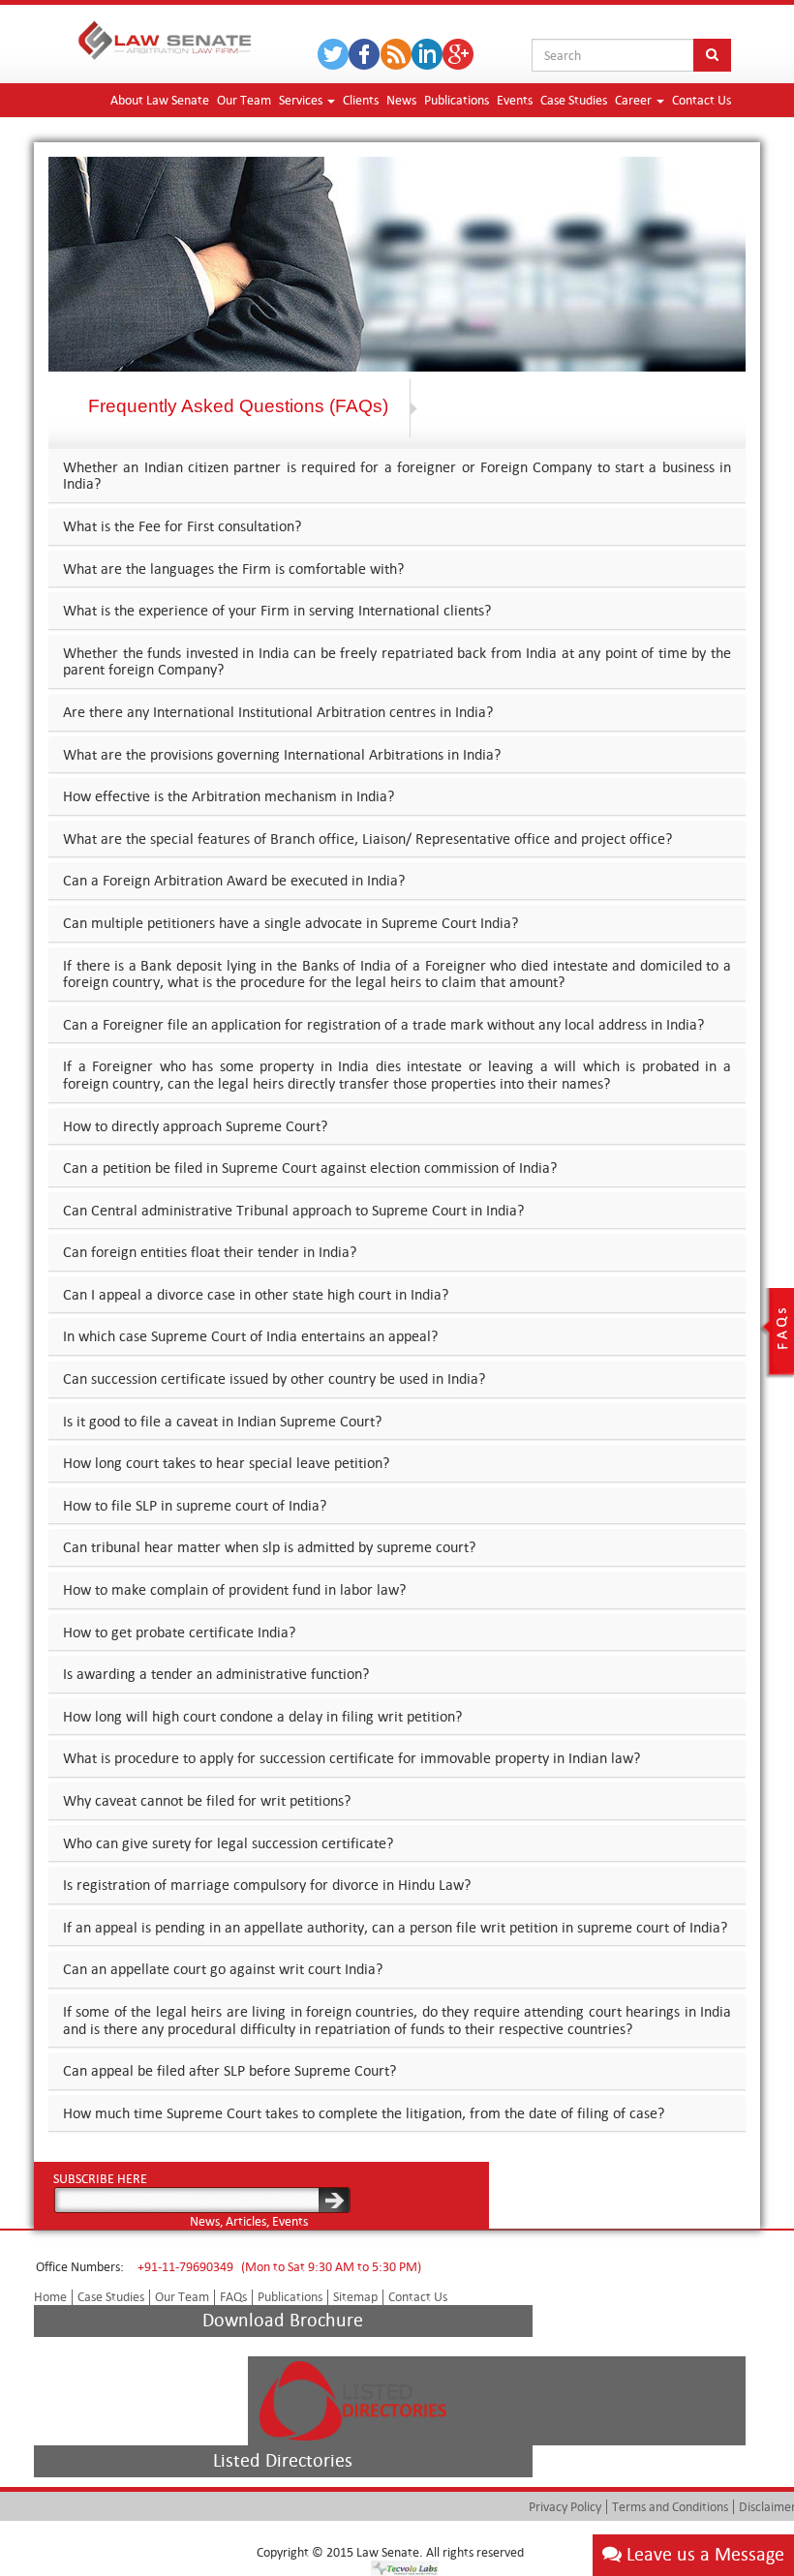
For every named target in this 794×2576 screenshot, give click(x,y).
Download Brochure (283, 2320)
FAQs (233, 2297)
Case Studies (574, 100)
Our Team (244, 100)
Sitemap (355, 2297)
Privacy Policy (565, 2507)
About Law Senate (160, 100)
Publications (457, 100)
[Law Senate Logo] (165, 37)
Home (50, 2297)
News (401, 100)
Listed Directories (283, 2460)
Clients (361, 100)
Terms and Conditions (670, 2507)
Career (635, 100)
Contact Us (702, 100)
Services (302, 100)
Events (515, 100)
